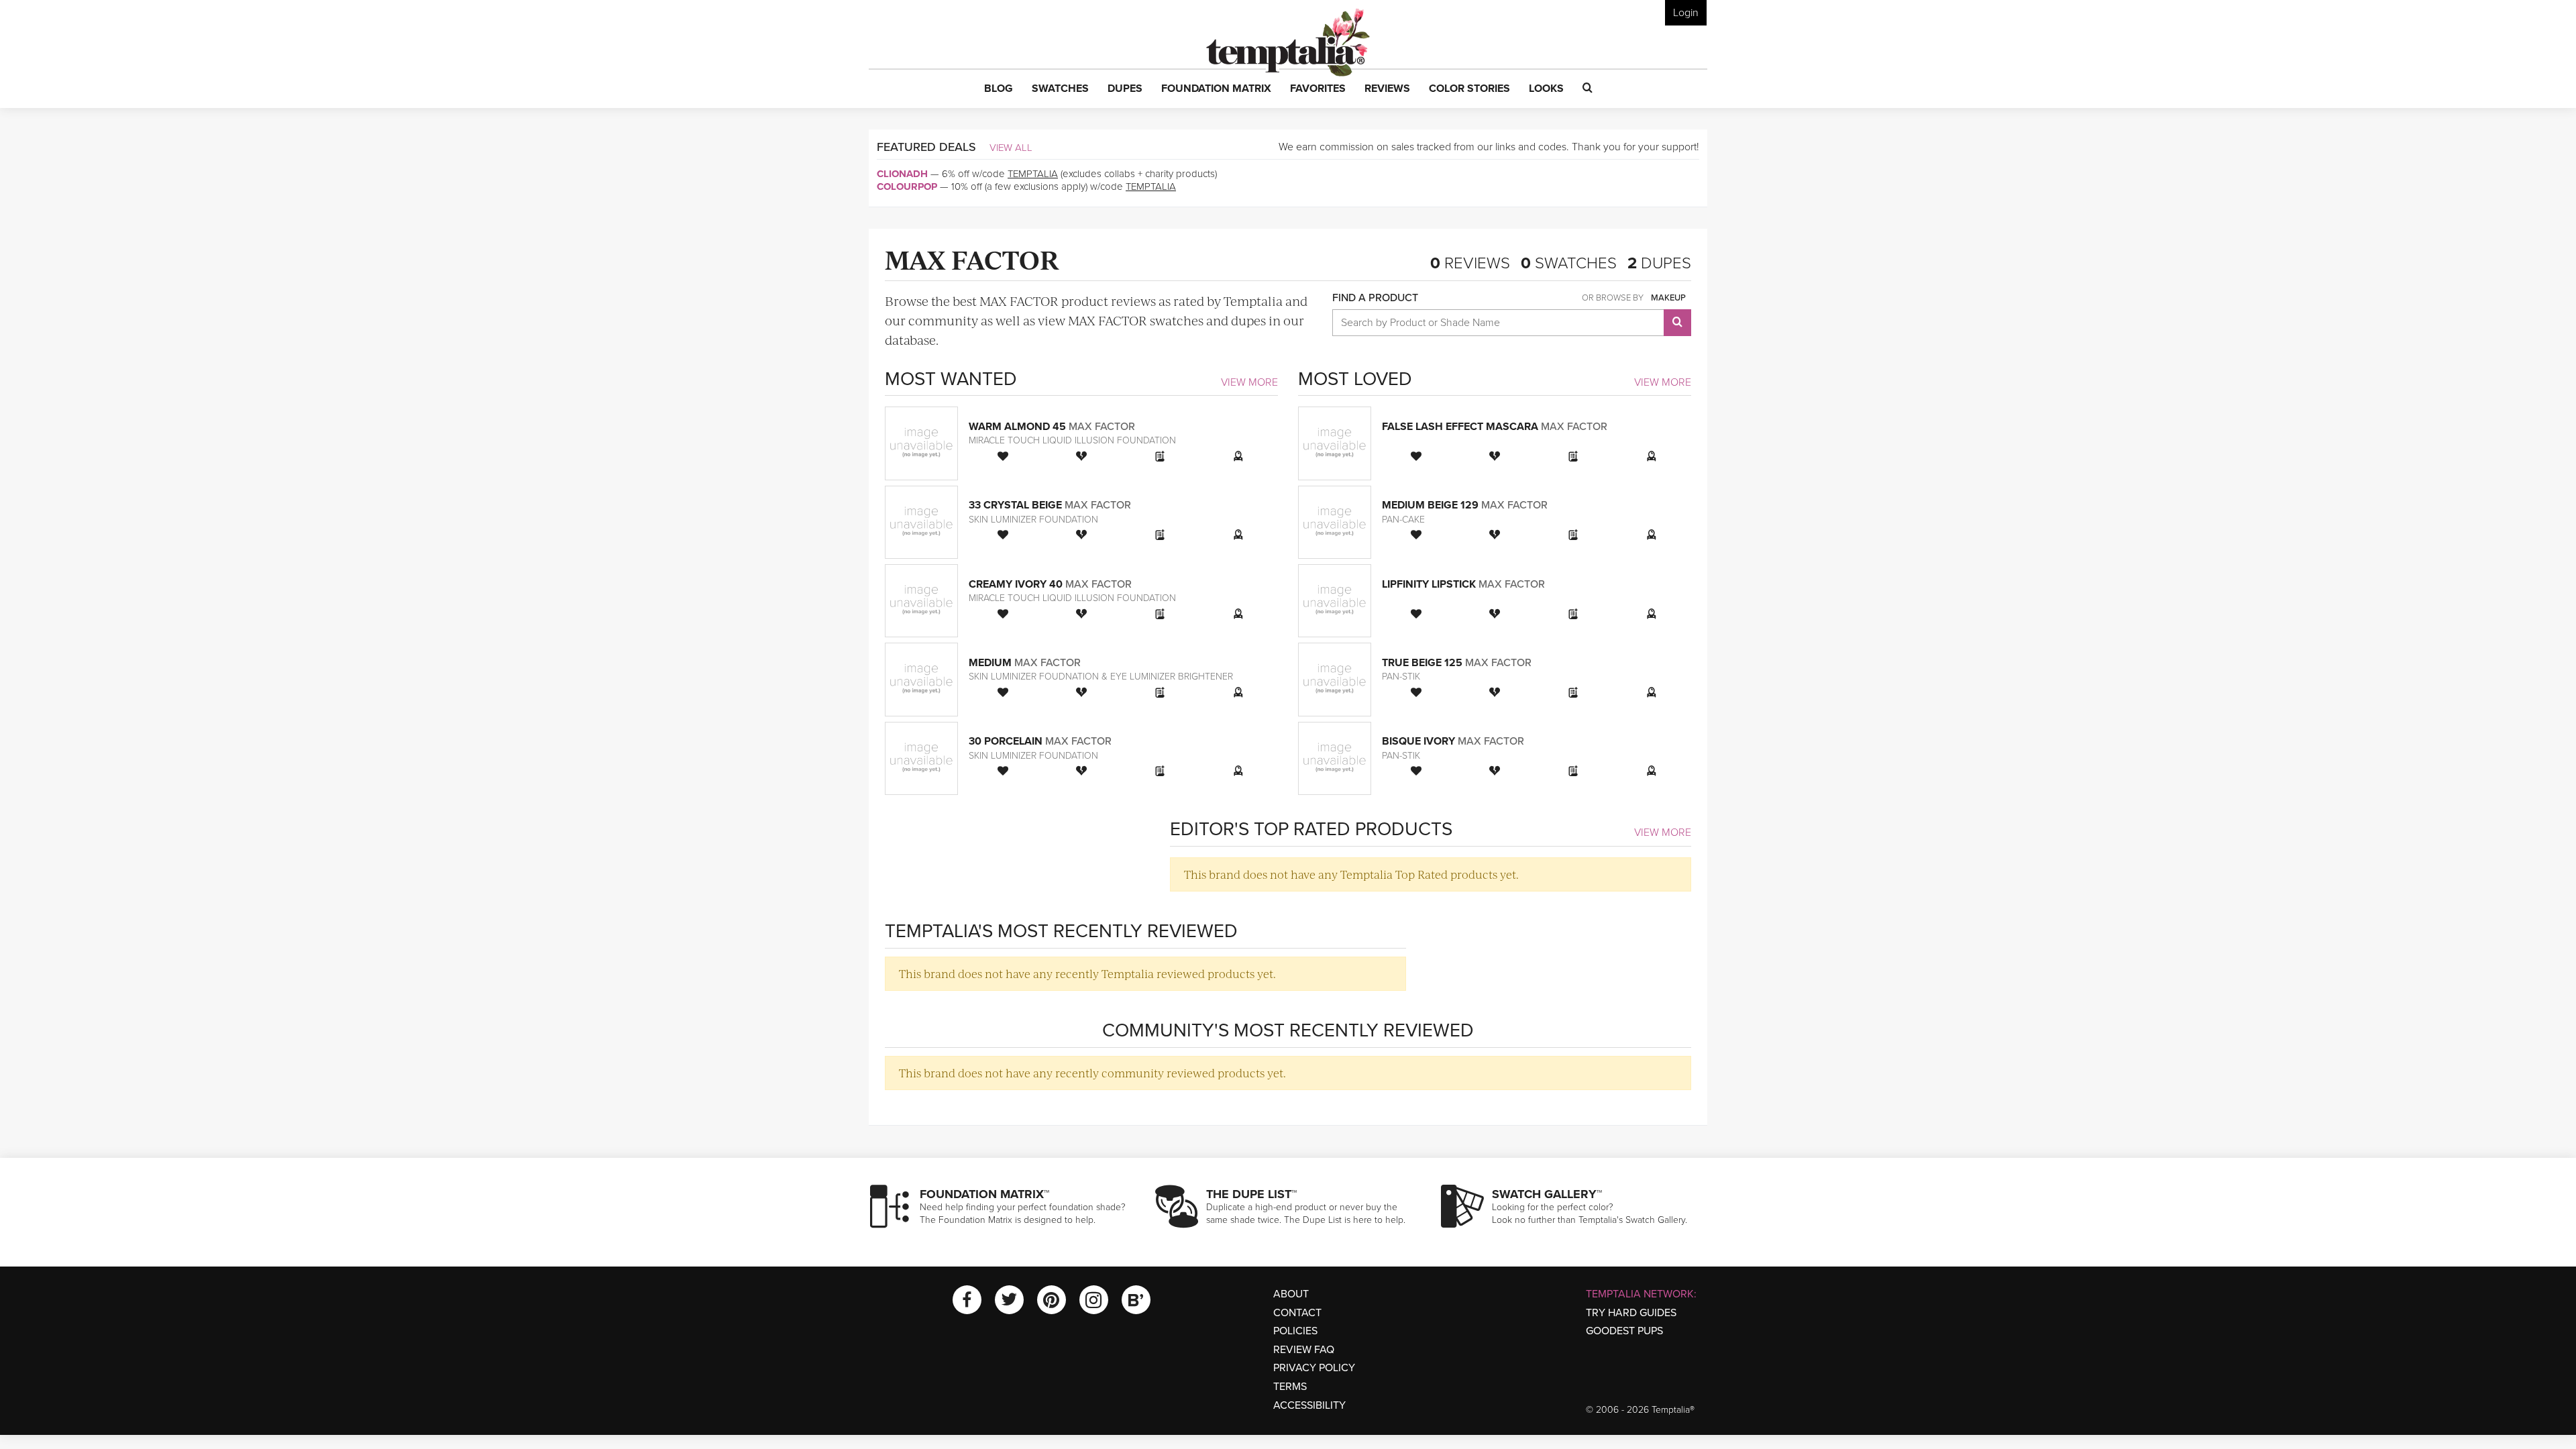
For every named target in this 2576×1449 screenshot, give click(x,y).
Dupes (1659, 263)
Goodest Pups (1624, 1331)
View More (1249, 382)
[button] (999, 89)
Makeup (1668, 298)
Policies (1295, 1331)
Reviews (1470, 263)
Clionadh (902, 174)
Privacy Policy (1314, 1368)
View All (1011, 148)
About (1291, 1294)
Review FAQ (1304, 1350)
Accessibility (1309, 1405)
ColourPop (907, 186)
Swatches (1569, 263)
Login (1686, 13)
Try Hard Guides (1631, 1313)
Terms (1290, 1387)
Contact (1297, 1313)
